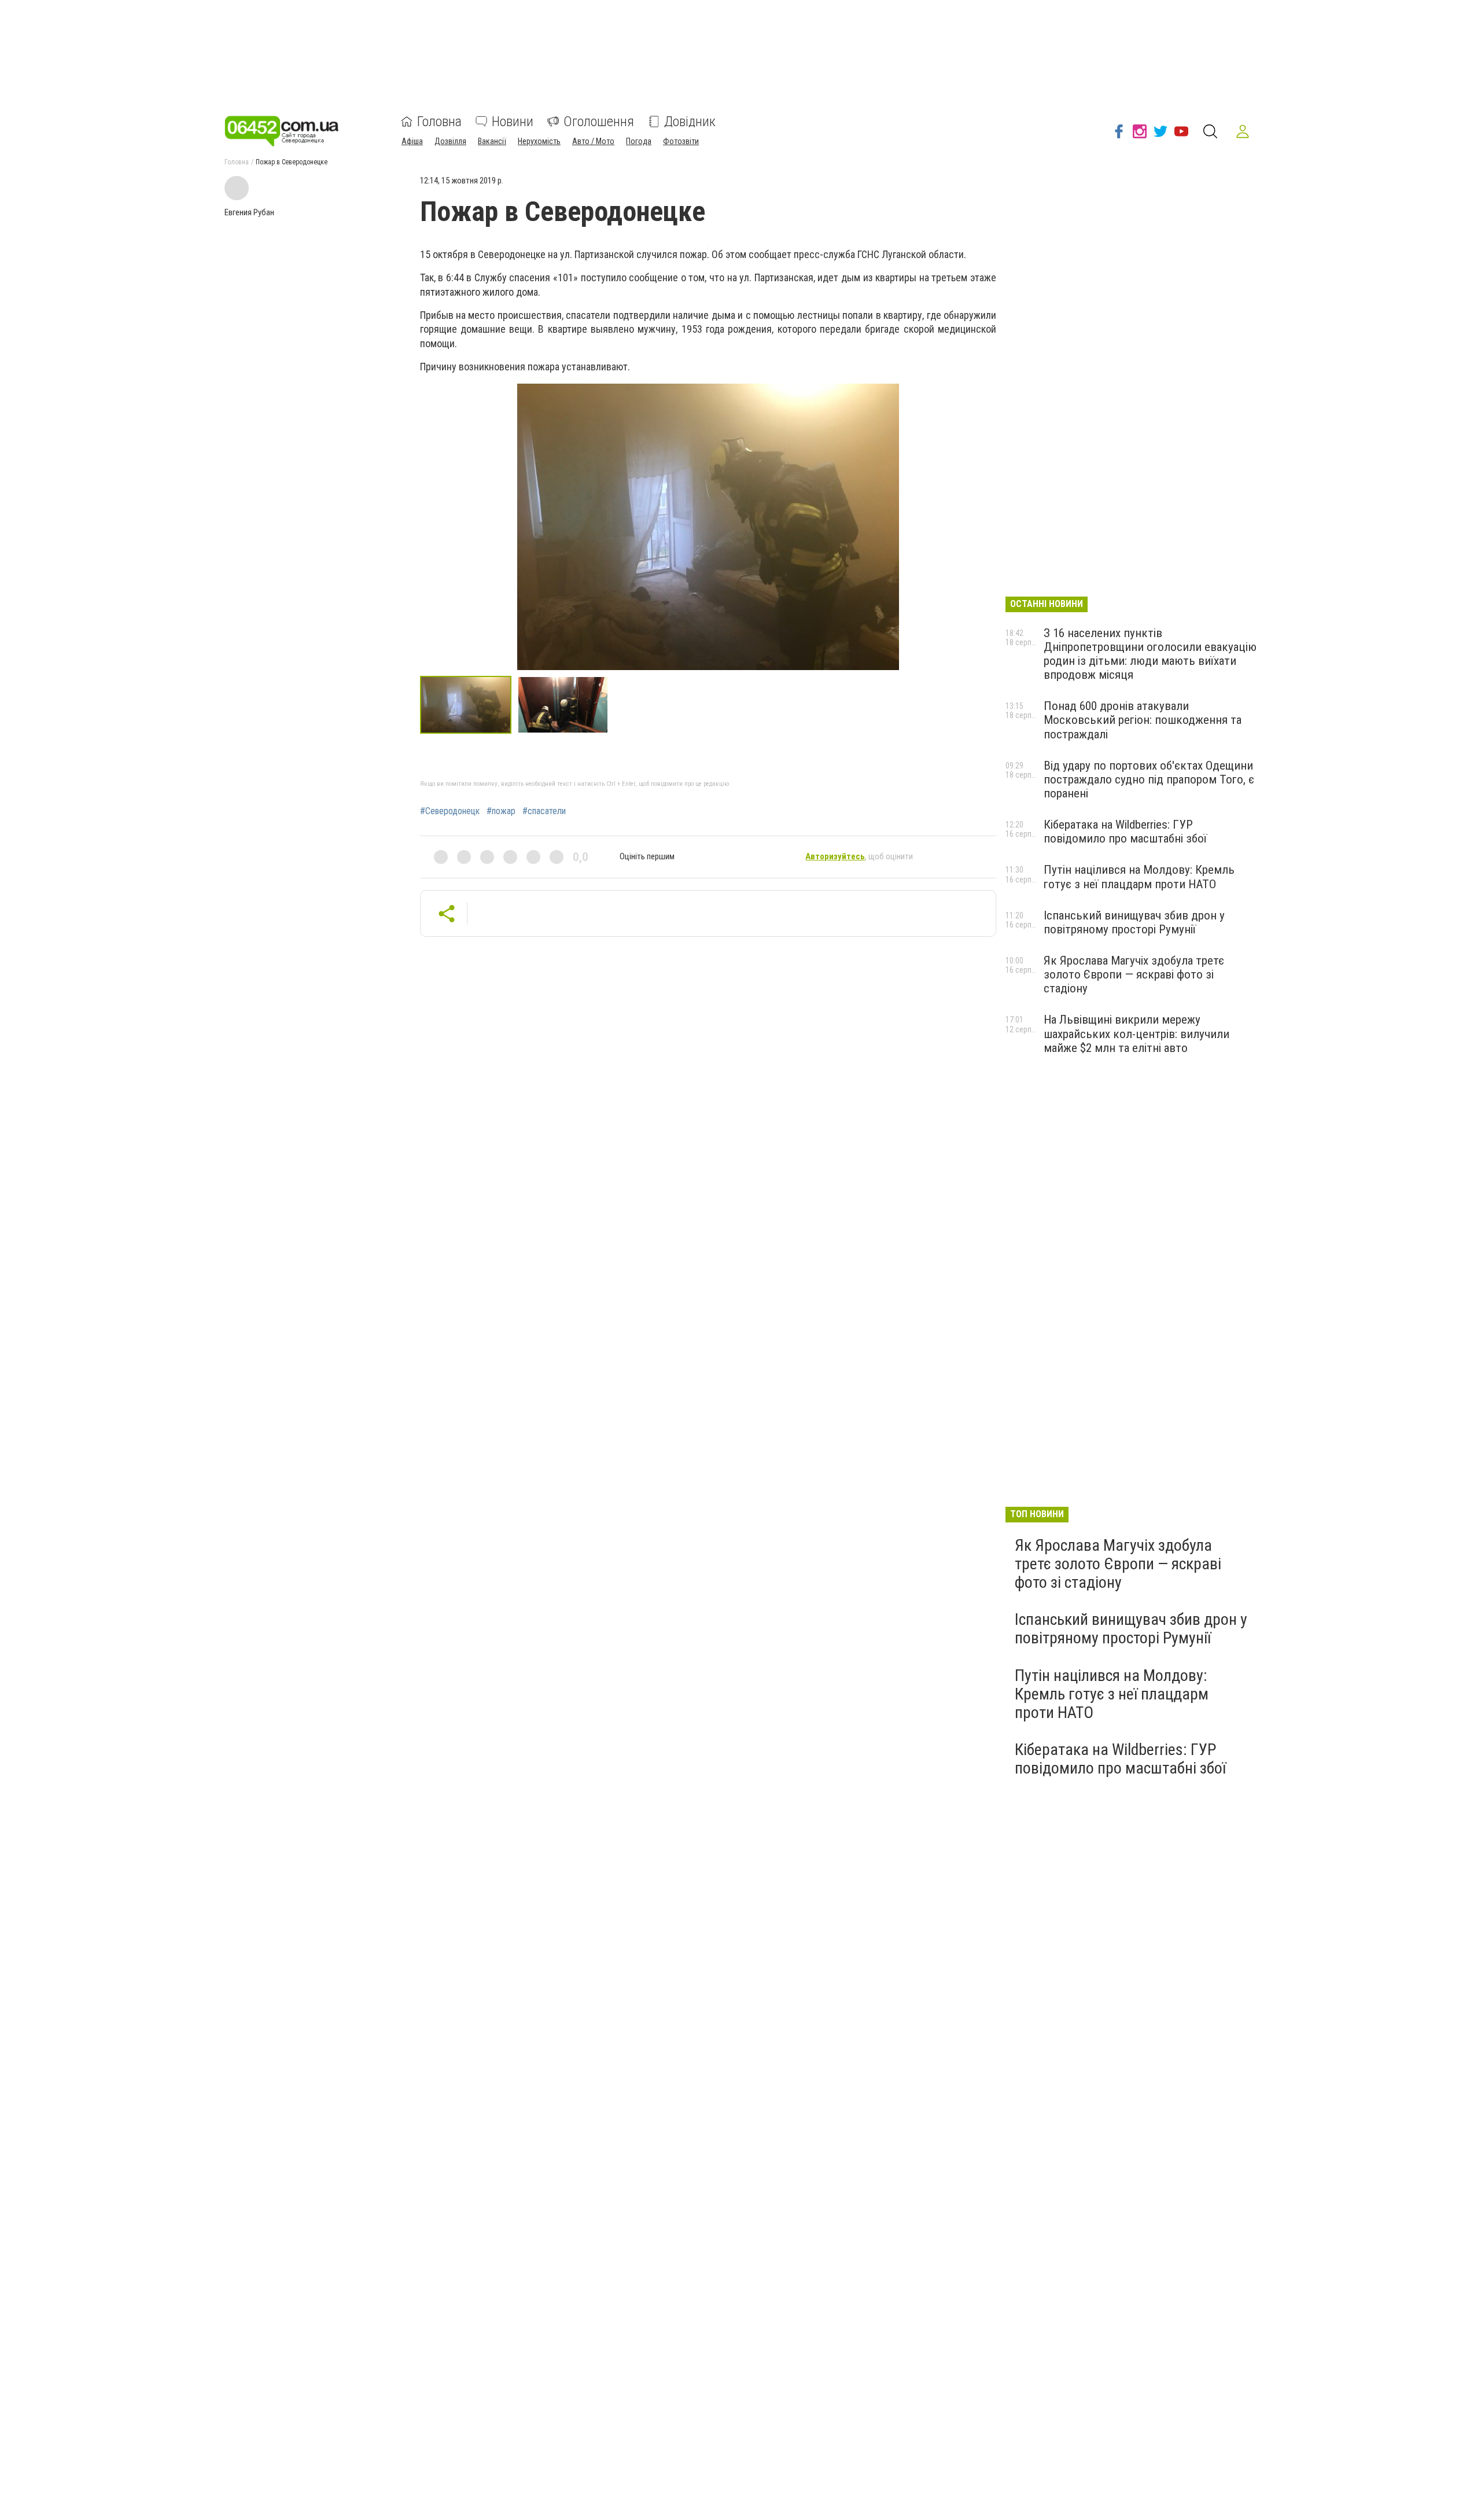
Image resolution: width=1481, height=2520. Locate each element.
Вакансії (492, 141)
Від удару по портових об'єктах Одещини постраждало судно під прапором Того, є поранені (1149, 779)
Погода (639, 141)
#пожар (501, 811)
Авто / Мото (593, 141)
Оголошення (599, 122)
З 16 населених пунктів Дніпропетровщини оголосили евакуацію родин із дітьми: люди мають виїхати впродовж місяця (1150, 654)
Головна (439, 122)
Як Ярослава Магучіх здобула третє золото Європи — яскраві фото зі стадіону (1134, 974)
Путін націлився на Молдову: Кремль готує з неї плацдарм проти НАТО (1139, 877)
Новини (513, 122)
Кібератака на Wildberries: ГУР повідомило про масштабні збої (1125, 832)
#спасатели (544, 811)
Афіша (412, 141)
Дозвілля (450, 141)
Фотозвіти (681, 141)
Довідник (690, 122)
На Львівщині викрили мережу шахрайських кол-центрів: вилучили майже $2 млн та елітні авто (1136, 1033)
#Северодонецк (450, 811)
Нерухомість (539, 141)
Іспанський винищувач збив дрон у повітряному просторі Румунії (1134, 922)
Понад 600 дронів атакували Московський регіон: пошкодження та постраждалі (1143, 720)
